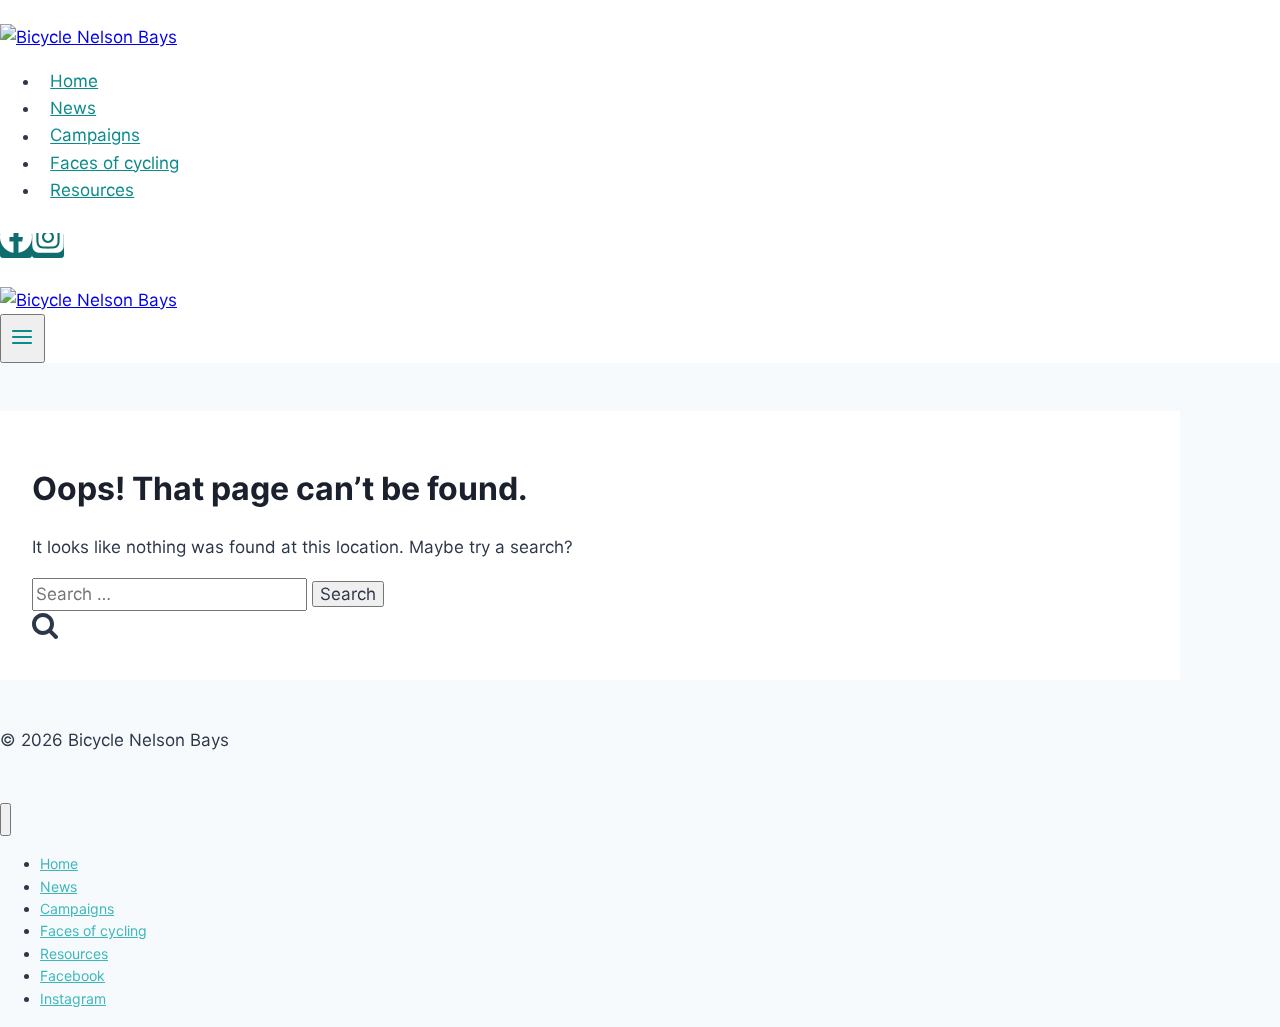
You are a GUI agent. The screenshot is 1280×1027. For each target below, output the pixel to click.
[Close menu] (5, 819)
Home (74, 81)
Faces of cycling (114, 163)
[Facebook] (16, 245)
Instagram (73, 998)
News (73, 108)
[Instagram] (48, 245)
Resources (92, 190)
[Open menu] (22, 338)
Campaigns (95, 136)
